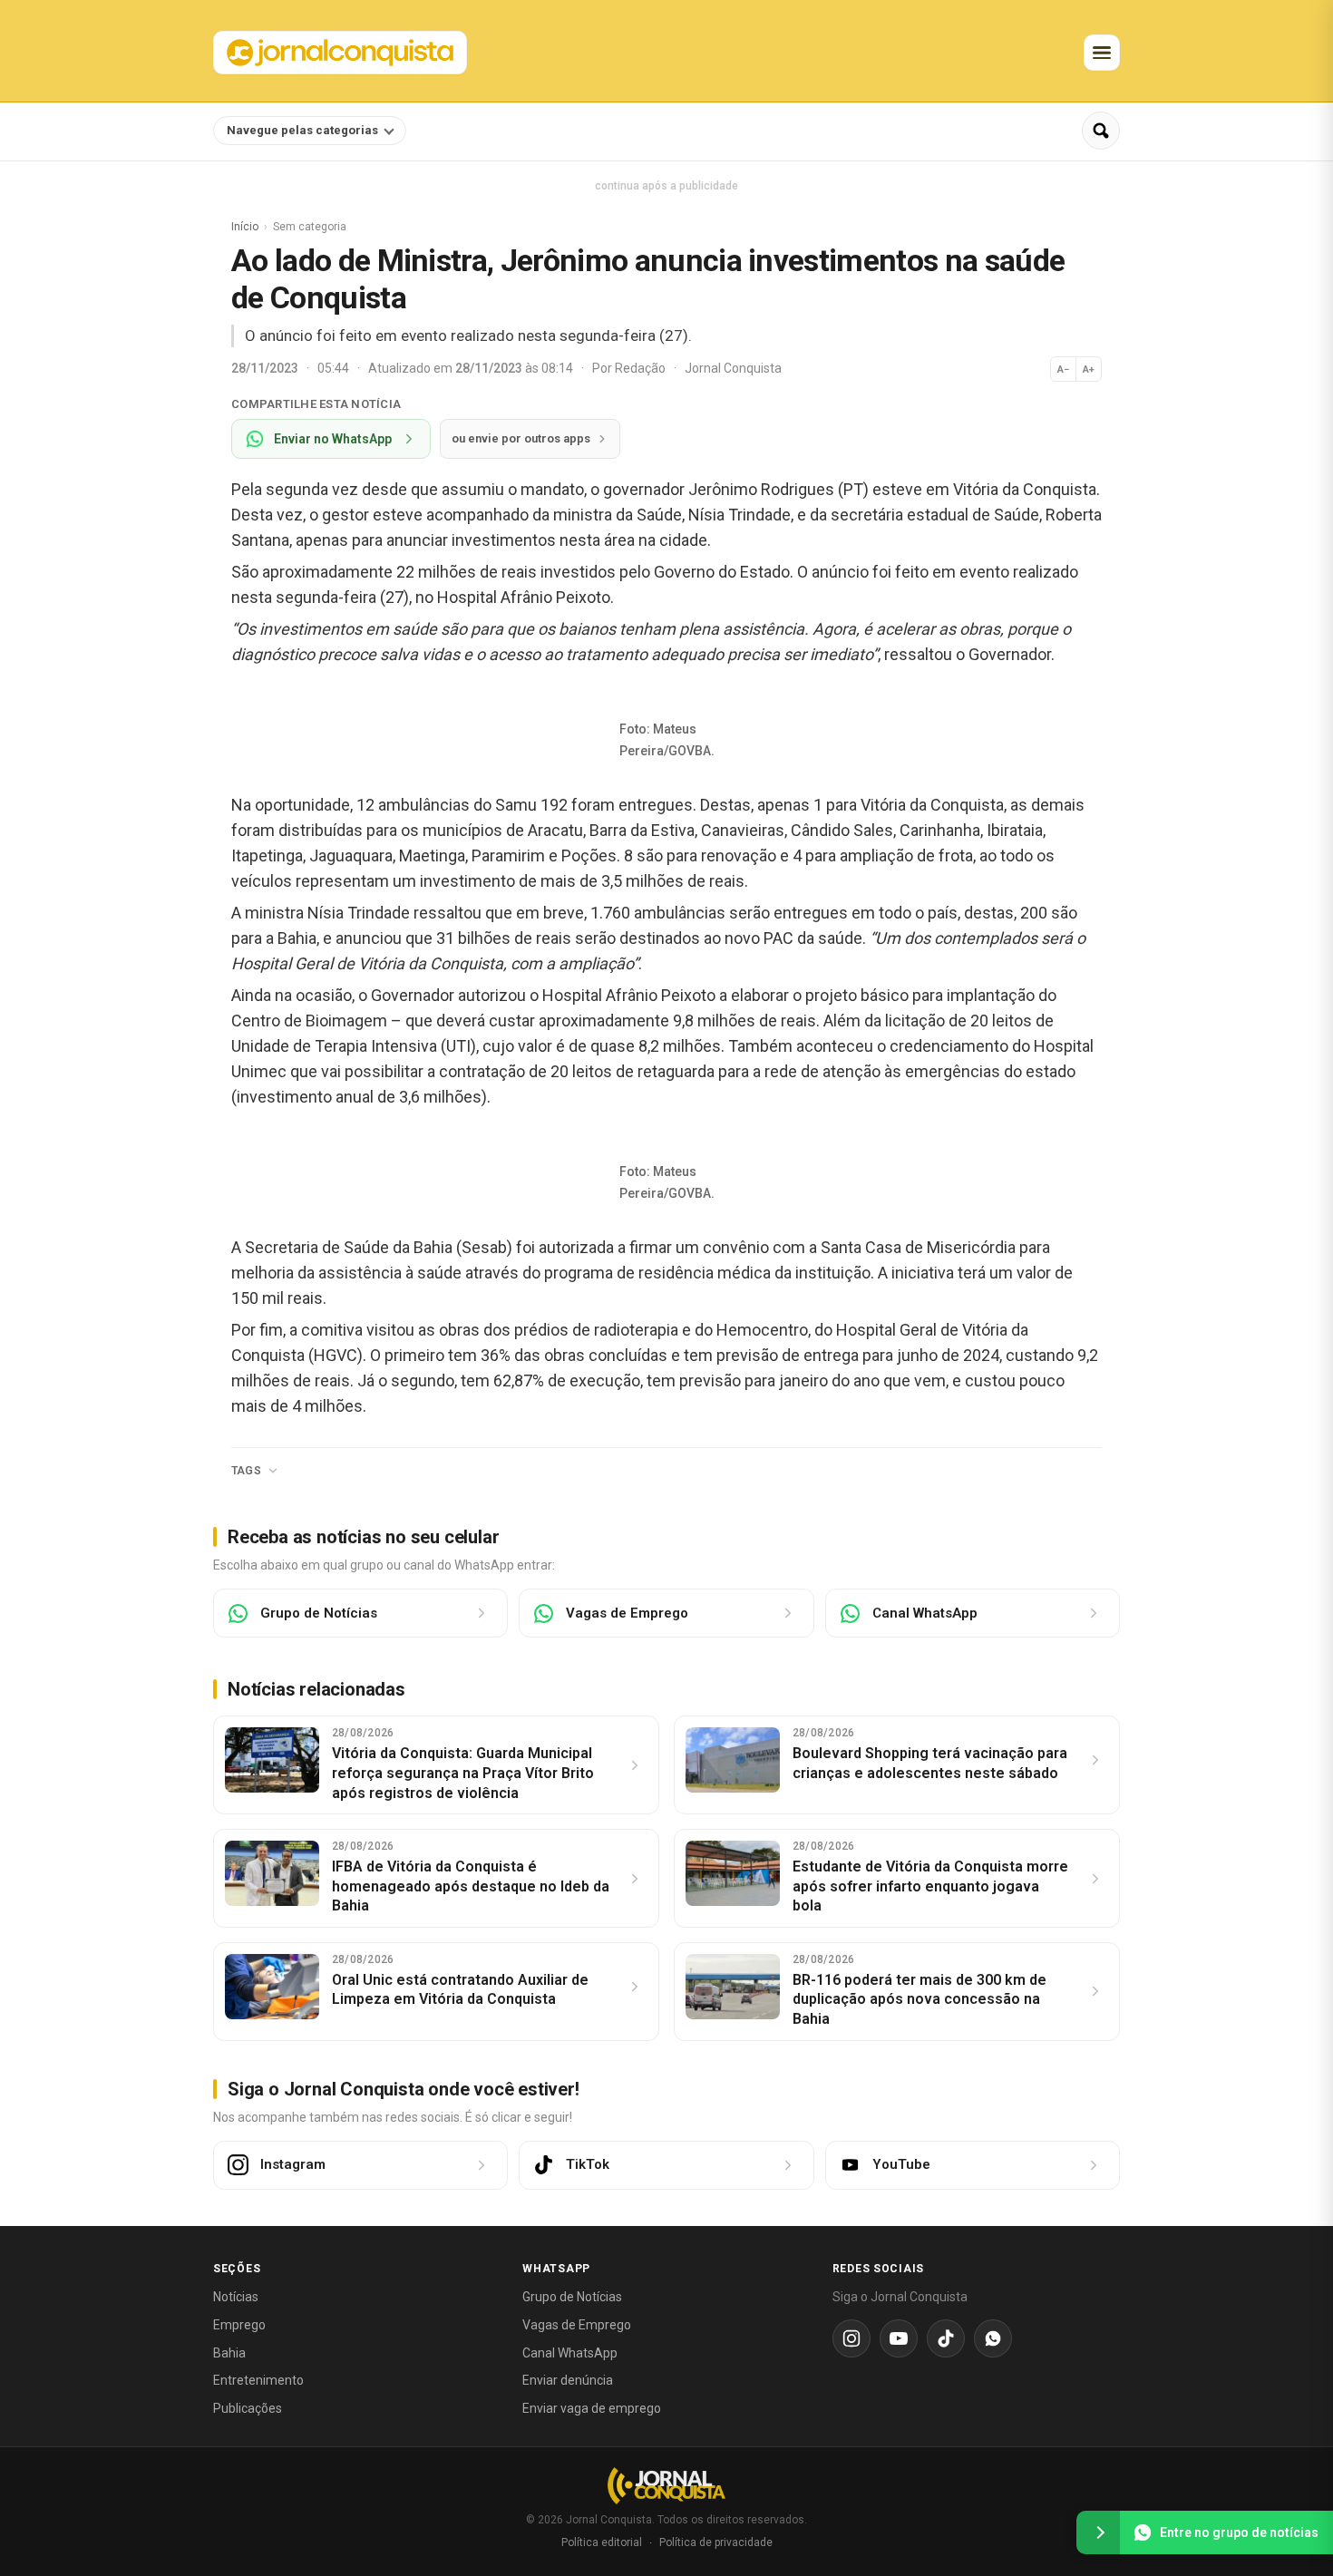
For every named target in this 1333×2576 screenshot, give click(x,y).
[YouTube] (899, 2338)
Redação (642, 368)
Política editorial (602, 2542)
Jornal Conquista (733, 368)
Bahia (229, 2353)
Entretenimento (258, 2380)
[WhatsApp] (993, 2338)
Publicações (248, 2408)
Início (245, 227)
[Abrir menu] (1102, 53)
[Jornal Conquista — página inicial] (666, 2486)
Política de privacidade (716, 2542)
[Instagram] (851, 2338)
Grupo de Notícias (572, 2297)
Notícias (236, 2297)
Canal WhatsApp (570, 2353)
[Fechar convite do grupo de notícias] (1098, 2532)
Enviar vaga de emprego (592, 2408)
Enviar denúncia (568, 2380)
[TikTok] (946, 2338)
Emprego (239, 2325)
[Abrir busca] (1101, 131)
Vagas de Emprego (577, 2325)
